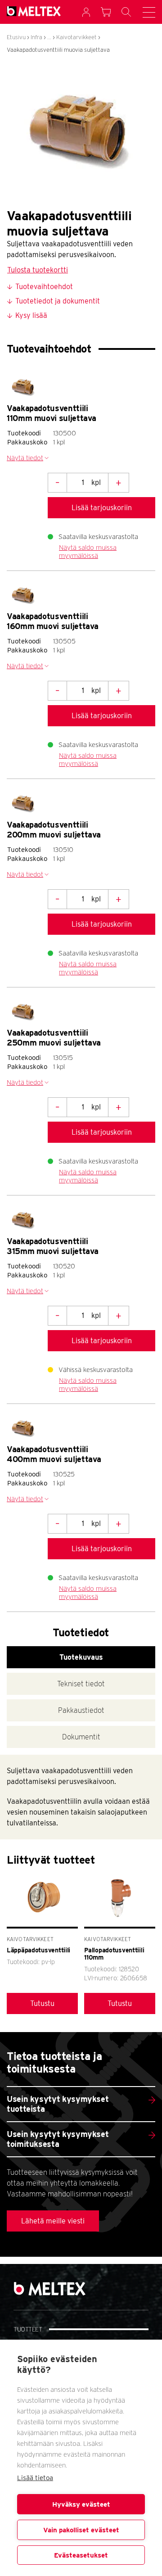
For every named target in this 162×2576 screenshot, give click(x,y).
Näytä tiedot (25, 458)
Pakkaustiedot (81, 1710)
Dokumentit (81, 1737)
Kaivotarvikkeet (76, 37)
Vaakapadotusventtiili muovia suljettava (58, 50)
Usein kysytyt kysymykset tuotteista (58, 2104)
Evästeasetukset (81, 2555)
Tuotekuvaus (81, 1657)
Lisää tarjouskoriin (102, 508)
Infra (36, 37)
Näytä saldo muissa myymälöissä (88, 552)
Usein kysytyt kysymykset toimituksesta (58, 2139)
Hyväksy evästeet (81, 2504)
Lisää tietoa (35, 2478)
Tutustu (42, 2003)
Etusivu (16, 37)
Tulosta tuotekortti (38, 270)
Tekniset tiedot (81, 1684)
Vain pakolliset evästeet (81, 2530)
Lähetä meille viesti (53, 2221)
